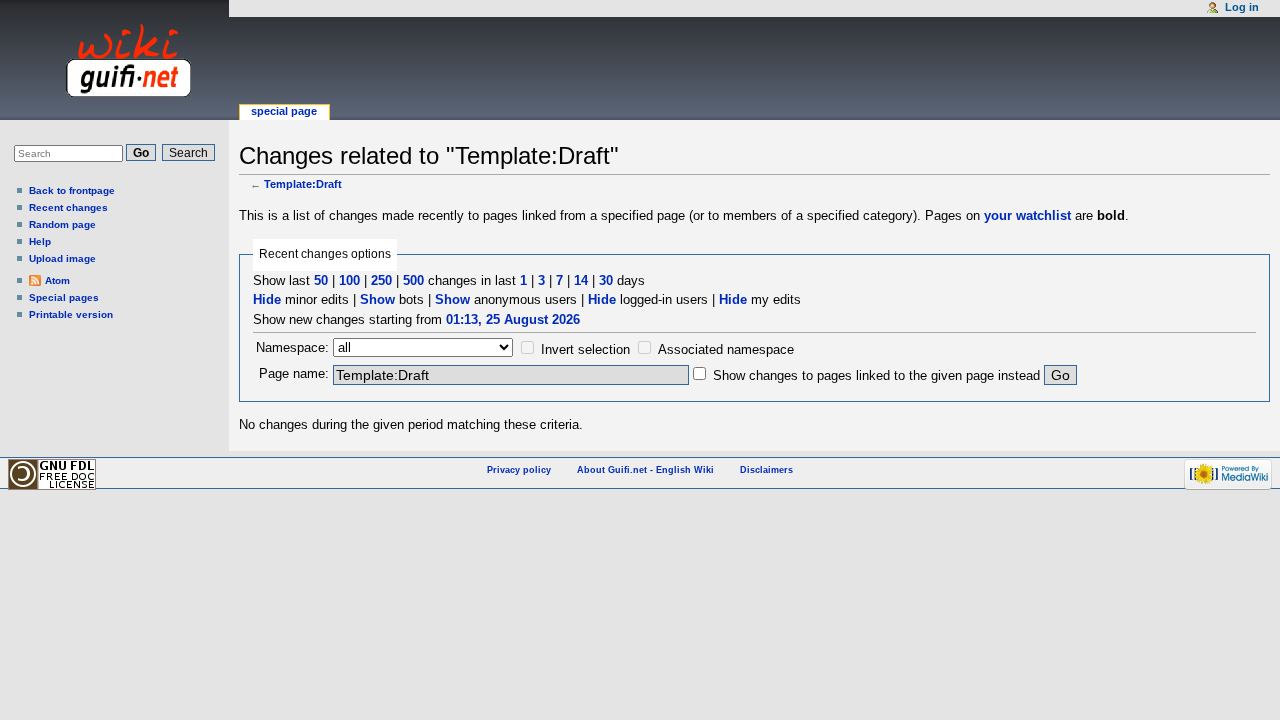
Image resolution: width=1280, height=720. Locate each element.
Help (40, 241)
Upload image (62, 258)
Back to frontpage (72, 190)
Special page (284, 111)
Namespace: (292, 347)
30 (606, 280)
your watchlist (1027, 215)
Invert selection (585, 349)
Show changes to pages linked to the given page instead (876, 375)
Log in (1242, 7)
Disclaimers (766, 470)
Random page (62, 224)
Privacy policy (519, 470)
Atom (57, 280)
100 (349, 280)
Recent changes (68, 207)
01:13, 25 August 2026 (513, 319)
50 (321, 280)
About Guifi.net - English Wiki (645, 470)
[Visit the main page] (109, 60)
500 (413, 280)
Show (377, 299)
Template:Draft (303, 184)
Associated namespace (726, 349)
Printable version (71, 314)
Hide (267, 299)
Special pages (64, 297)
